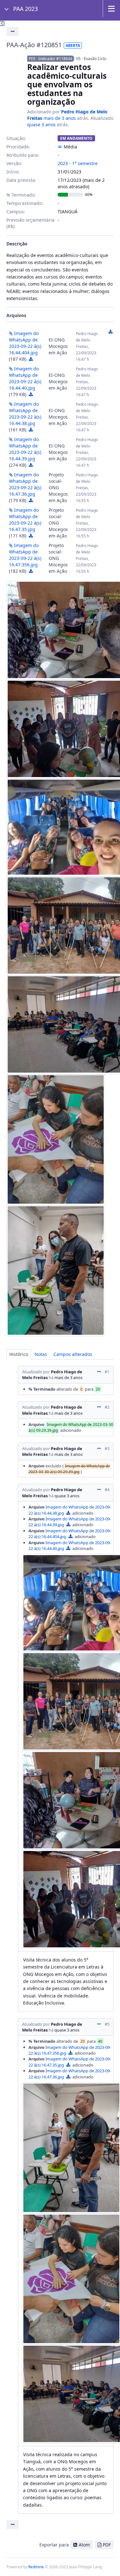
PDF (107, 2545)
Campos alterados (73, 1354)
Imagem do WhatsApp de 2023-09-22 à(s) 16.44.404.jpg (25, 343)
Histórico (19, 1354)
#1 (107, 1372)
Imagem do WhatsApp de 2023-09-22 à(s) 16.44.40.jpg (25, 378)
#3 (107, 1448)
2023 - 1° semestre (78, 163)
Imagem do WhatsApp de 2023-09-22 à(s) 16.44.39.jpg (25, 449)
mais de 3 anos (60, 118)
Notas (41, 1354)
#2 (107, 1407)
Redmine (36, 2567)
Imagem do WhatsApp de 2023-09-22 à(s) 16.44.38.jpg (25, 414)
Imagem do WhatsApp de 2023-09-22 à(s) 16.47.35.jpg (25, 520)
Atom (84, 2545)
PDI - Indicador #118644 (51, 59)
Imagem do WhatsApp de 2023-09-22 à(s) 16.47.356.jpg (25, 555)
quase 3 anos (41, 124)
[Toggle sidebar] (2, 23)
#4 (107, 1490)
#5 (107, 2024)
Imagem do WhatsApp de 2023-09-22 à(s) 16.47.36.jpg (25, 484)
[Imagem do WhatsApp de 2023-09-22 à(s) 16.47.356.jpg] (56, 1271)
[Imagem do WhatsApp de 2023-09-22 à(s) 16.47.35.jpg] (56, 1140)
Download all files (110, 332)
